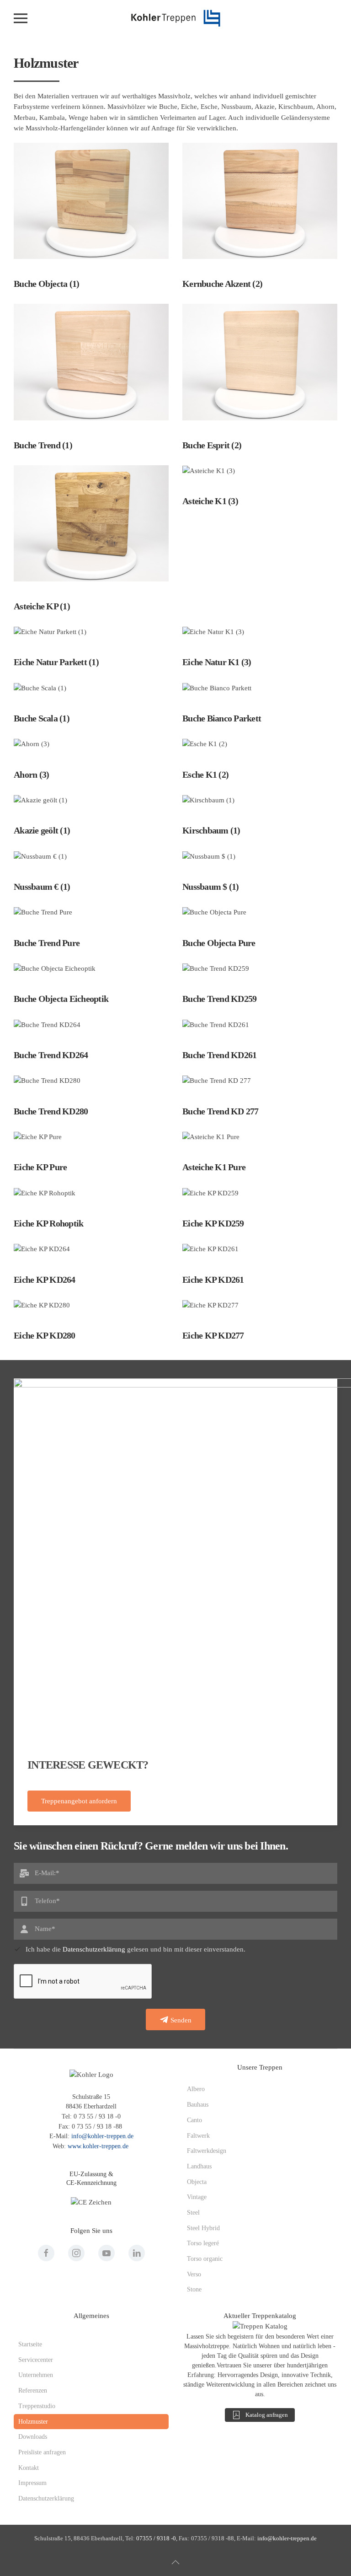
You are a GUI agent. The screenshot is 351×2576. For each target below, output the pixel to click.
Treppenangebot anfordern (79, 1801)
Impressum (32, 2483)
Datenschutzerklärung (94, 1949)
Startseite (30, 2344)
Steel (193, 2213)
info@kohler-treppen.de (102, 2136)
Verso (194, 2274)
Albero (196, 2089)
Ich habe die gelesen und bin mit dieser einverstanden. (136, 1949)
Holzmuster (33, 2422)
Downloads (33, 2437)
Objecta (197, 2182)
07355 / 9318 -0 (156, 2538)
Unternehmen (36, 2375)
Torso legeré (203, 2243)
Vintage (197, 2197)
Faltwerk (198, 2136)
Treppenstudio (37, 2406)
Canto (194, 2120)
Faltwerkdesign (207, 2151)
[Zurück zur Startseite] (175, 18)
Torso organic (205, 2259)
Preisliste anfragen (42, 2452)
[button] (21, 18)
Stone (194, 2289)
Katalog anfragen (267, 2415)
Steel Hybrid (203, 2228)
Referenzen (33, 2390)
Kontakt (29, 2468)
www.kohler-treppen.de (98, 2146)
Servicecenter (36, 2360)
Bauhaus (198, 2105)
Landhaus (199, 2166)
